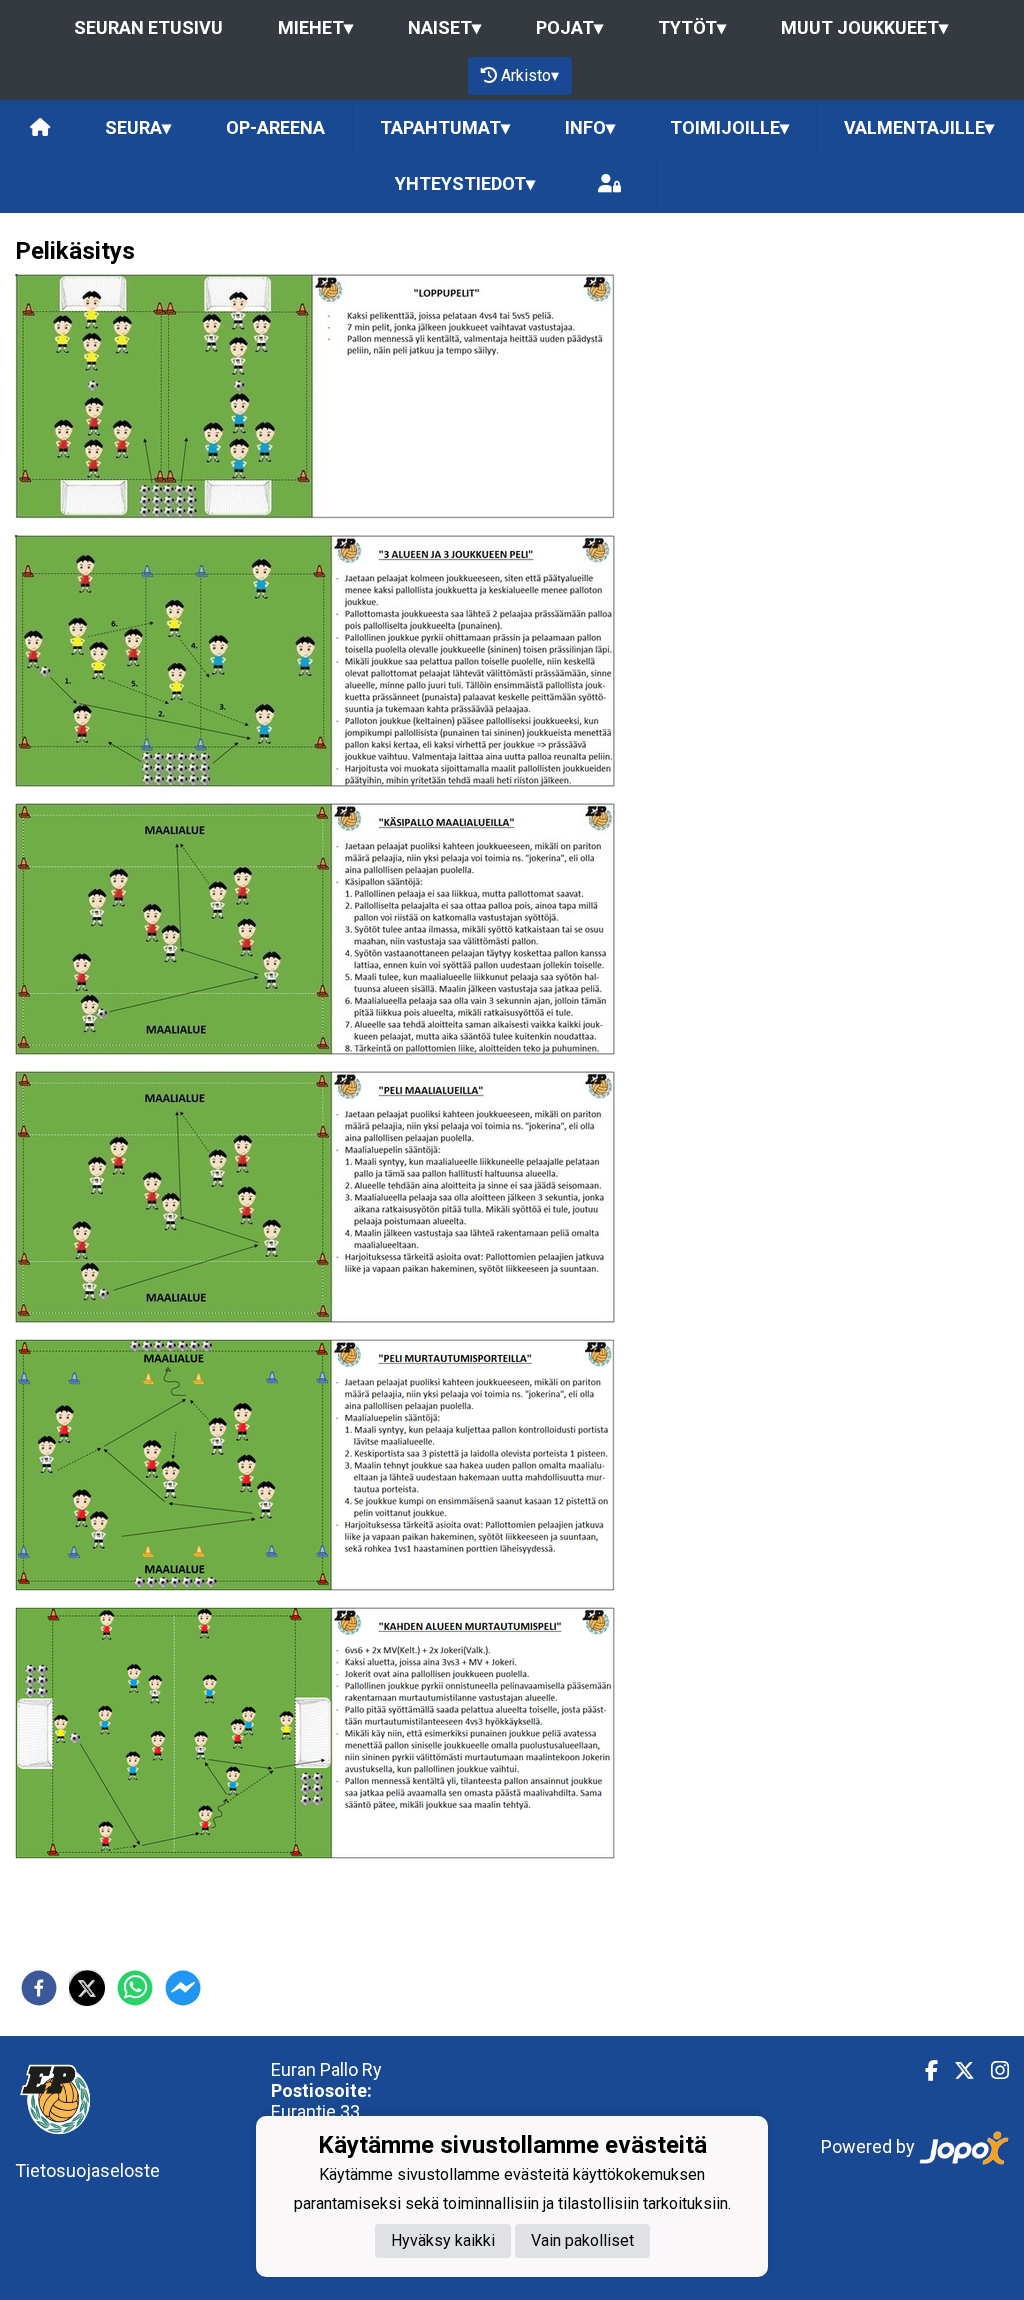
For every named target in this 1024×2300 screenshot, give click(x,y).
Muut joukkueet (864, 27)
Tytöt (692, 27)
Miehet (315, 27)
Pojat (569, 27)
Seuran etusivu (148, 27)
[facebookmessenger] (183, 1988)
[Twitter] (956, 2071)
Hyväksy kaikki (443, 2240)
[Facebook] (923, 2071)
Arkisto (530, 75)
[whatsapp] (135, 1988)
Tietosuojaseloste (87, 2170)
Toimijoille (729, 127)
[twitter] (87, 1988)
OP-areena (275, 127)
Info (590, 127)
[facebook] (39, 1988)
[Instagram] (992, 2071)
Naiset (444, 27)
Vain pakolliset (582, 2240)
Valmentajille (919, 127)
